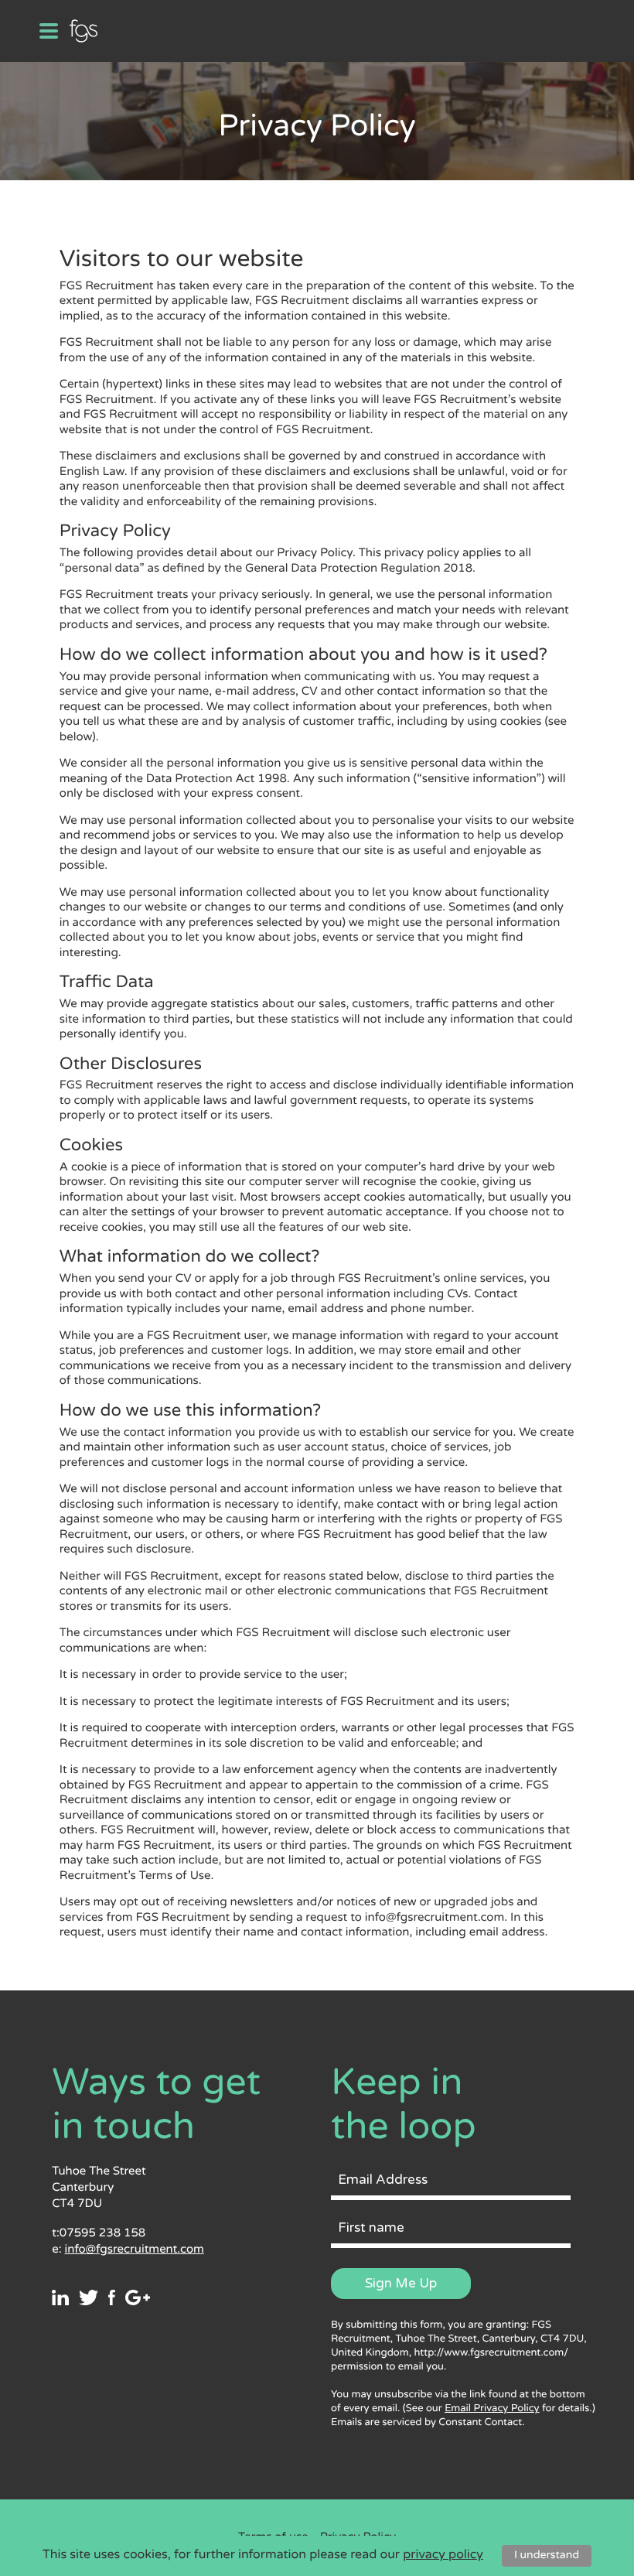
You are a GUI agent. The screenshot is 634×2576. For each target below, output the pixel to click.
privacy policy (443, 2554)
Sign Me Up (401, 2283)
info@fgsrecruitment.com (134, 2250)
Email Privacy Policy (492, 2408)
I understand (547, 2556)
